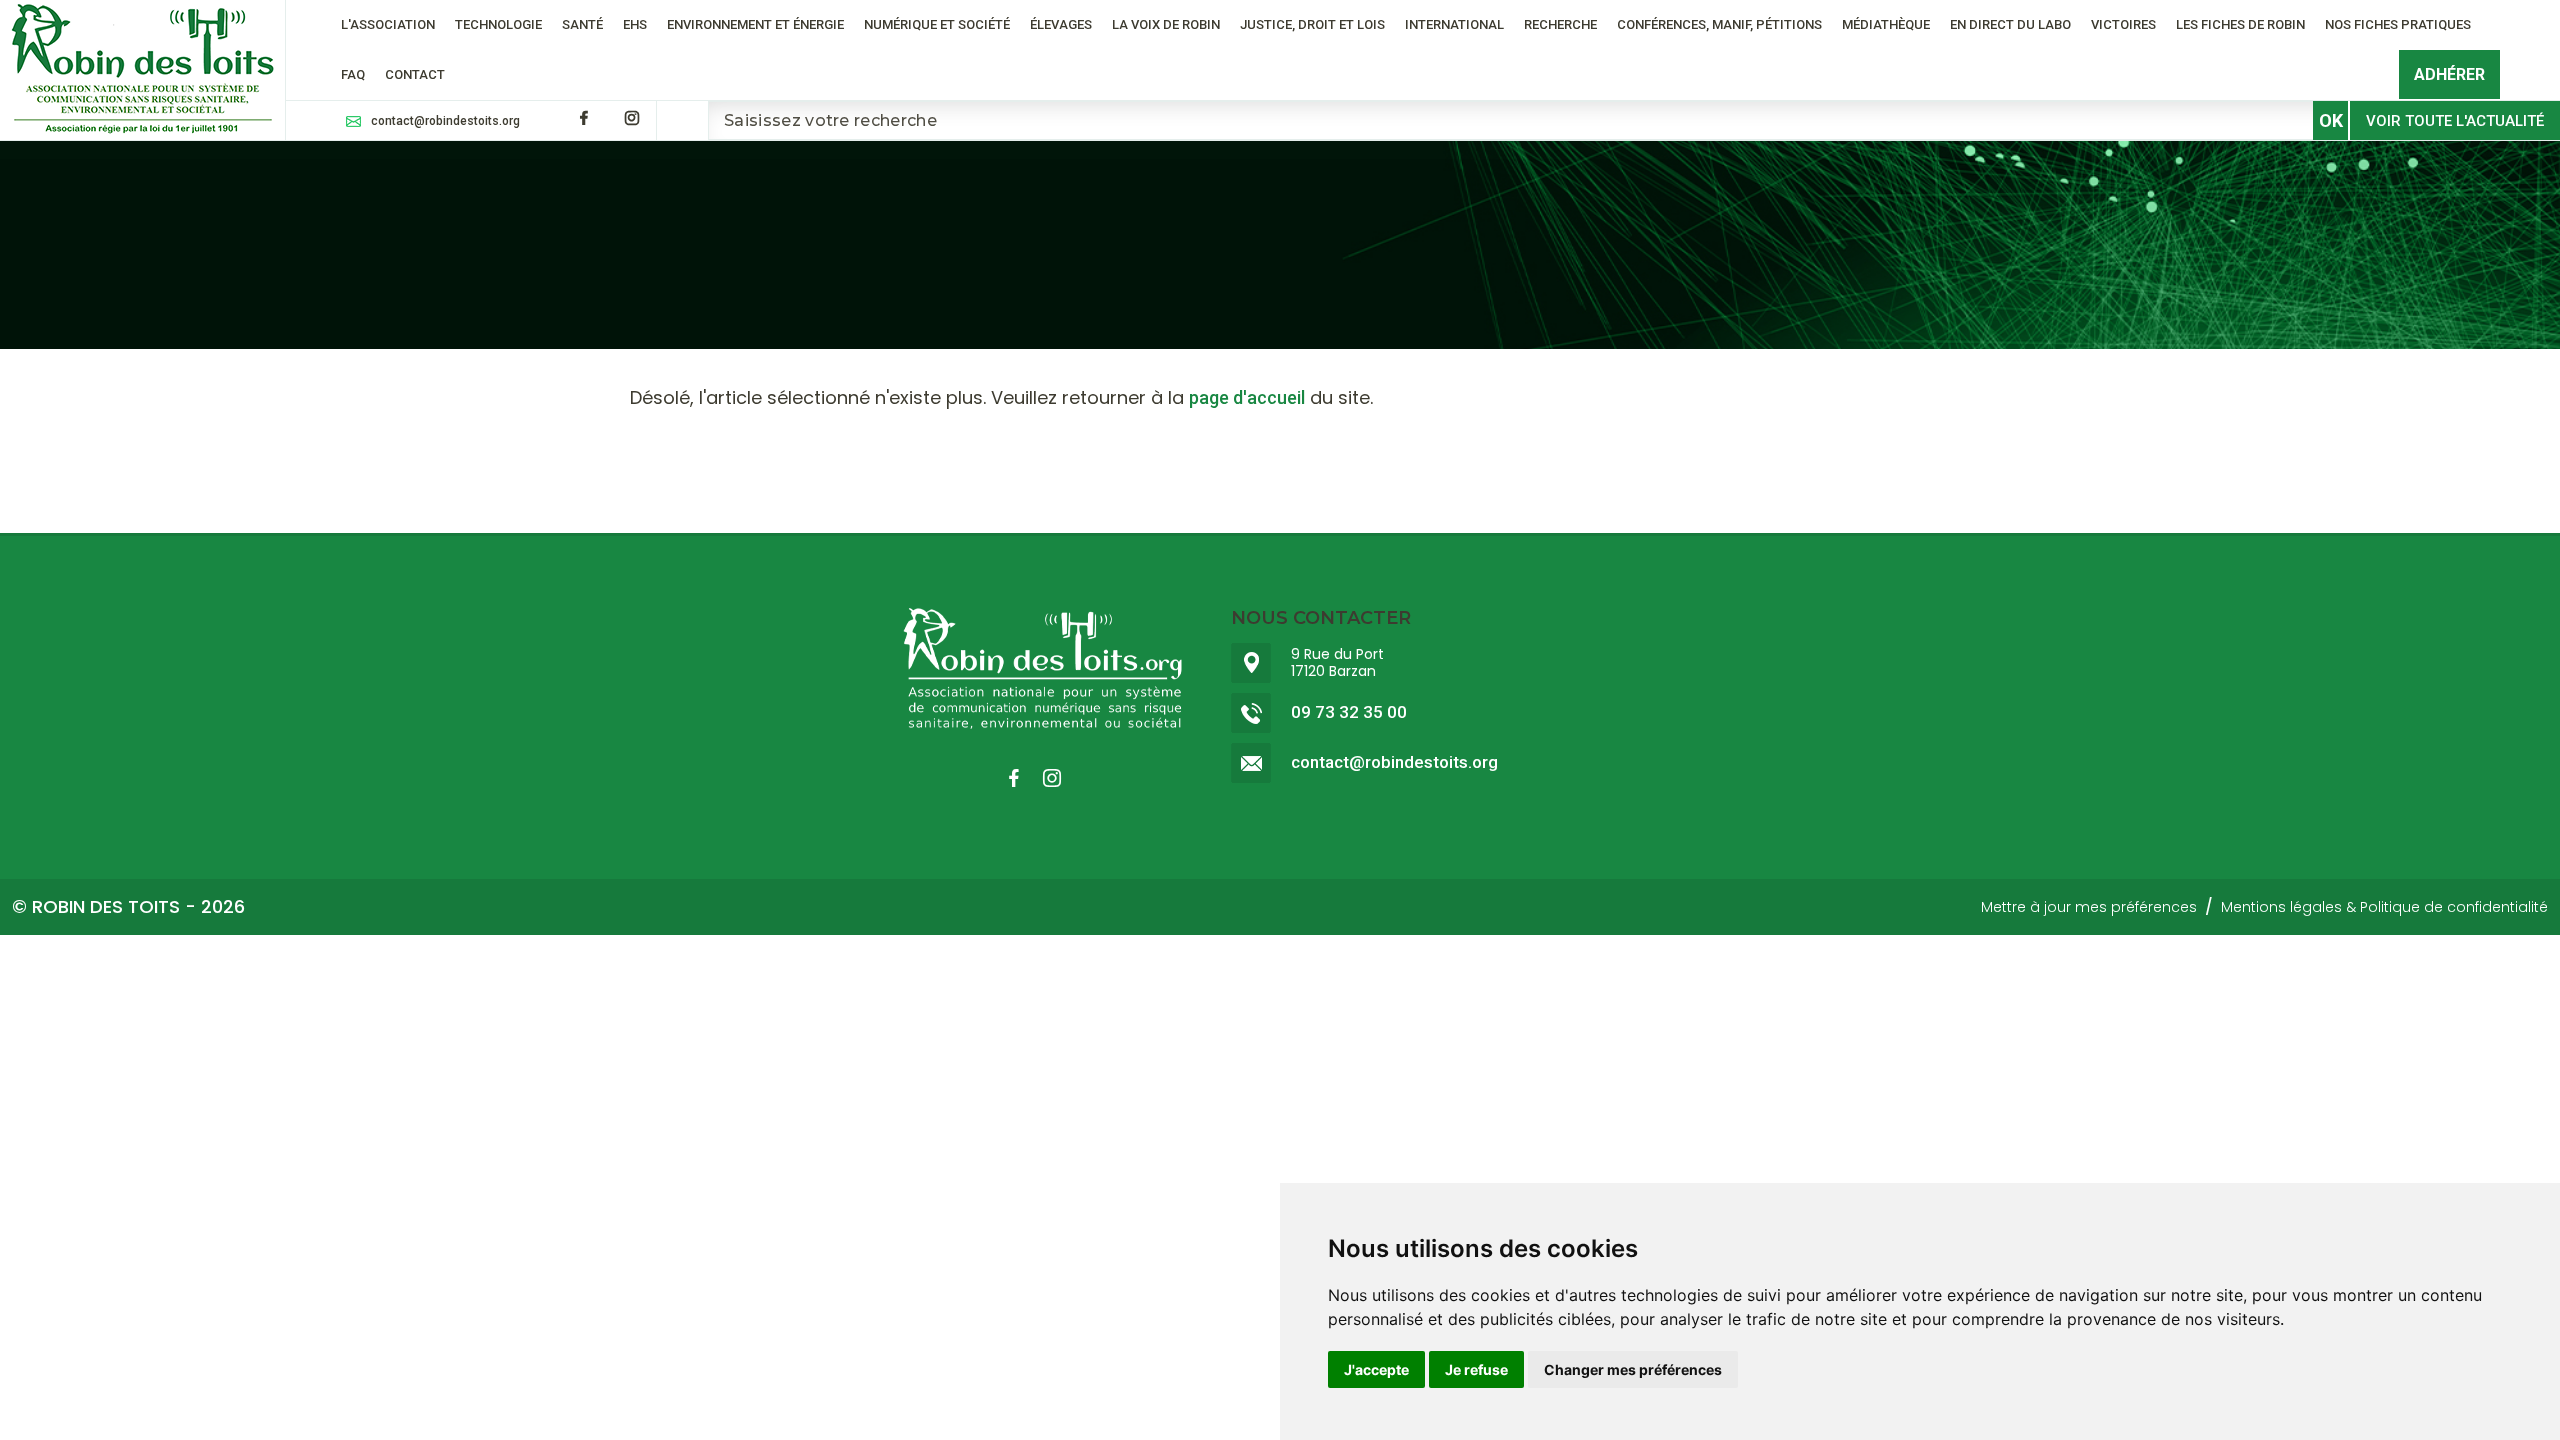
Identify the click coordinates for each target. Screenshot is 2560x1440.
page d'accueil (1247, 397)
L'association (388, 24)
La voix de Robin (1166, 24)
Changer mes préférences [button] (1633, 1369)
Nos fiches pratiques (2398, 24)
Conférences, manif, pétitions (1719, 24)
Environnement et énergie (755, 24)
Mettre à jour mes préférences (2089, 907)
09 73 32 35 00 (1349, 712)
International (1454, 24)
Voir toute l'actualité (2455, 121)
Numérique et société (937, 24)
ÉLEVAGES (1061, 24)
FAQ (353, 74)
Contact (415, 74)
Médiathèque (1886, 24)
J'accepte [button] (1376, 1369)
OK (2331, 120)
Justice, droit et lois (1312, 24)
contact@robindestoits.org (445, 121)
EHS (635, 24)
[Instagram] (632, 118)
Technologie (498, 24)
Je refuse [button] (1476, 1369)
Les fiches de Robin (2240, 24)
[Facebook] (584, 118)
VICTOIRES (2123, 24)
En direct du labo (2010, 24)
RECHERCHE (1560, 24)
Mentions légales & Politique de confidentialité (2384, 907)
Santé (582, 24)
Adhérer (2449, 74)
